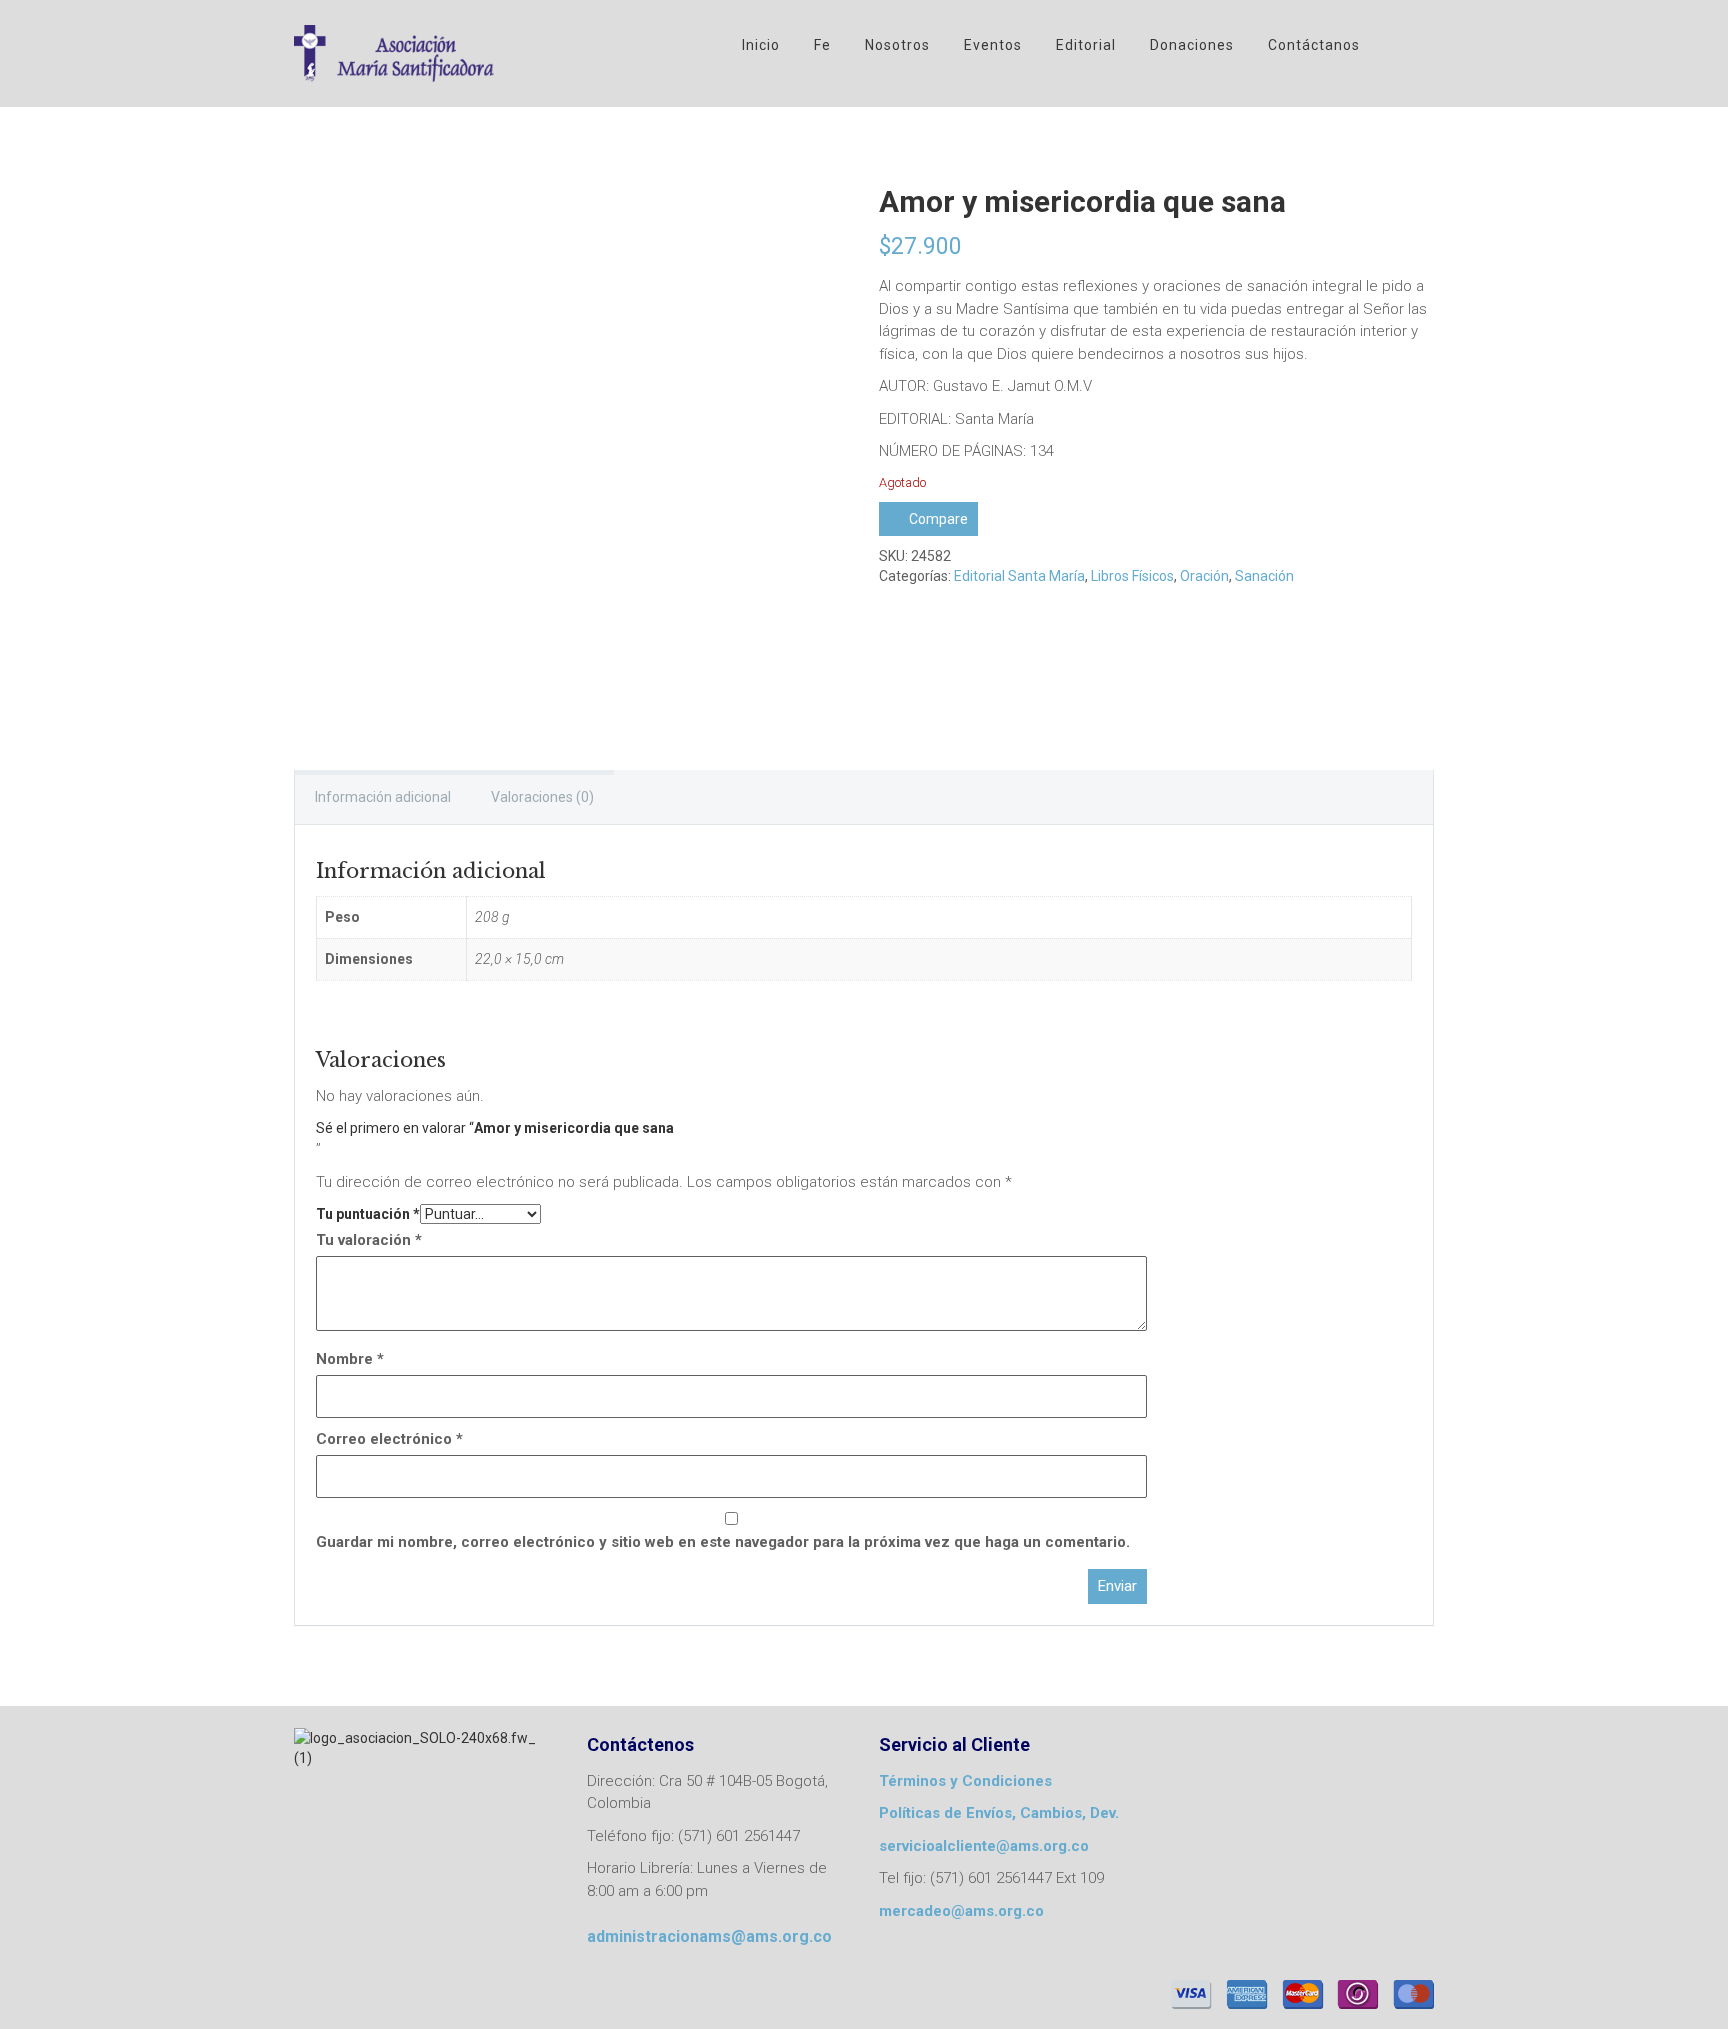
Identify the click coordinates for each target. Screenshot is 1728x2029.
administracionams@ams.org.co (709, 1936)
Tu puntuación (368, 1214)
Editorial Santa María (1019, 576)
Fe (822, 45)
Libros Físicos (1132, 576)
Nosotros (897, 45)
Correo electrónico (389, 1439)
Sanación (1264, 576)
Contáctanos (1314, 45)
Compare (938, 519)
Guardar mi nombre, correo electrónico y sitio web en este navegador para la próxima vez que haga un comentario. (723, 1542)
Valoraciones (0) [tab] (542, 797)
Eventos (993, 45)
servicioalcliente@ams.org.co (984, 1846)
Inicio (761, 45)
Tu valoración (369, 1240)
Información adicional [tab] (383, 797)
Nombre (350, 1359)
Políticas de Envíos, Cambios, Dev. (999, 1813)
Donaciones (1192, 45)
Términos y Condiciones (965, 1781)
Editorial (1086, 45)
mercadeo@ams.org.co (961, 1911)
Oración (1204, 576)
